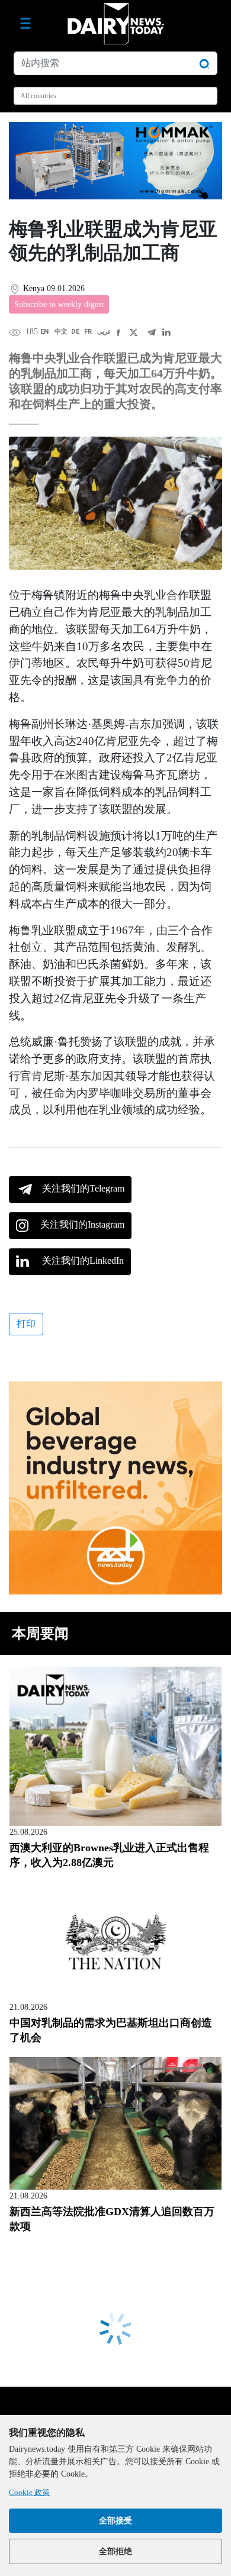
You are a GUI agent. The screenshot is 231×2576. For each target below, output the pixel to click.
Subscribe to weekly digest (59, 304)
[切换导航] (25, 24)
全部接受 (115, 2521)
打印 (26, 1324)
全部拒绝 (115, 2551)
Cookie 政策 (29, 2492)
